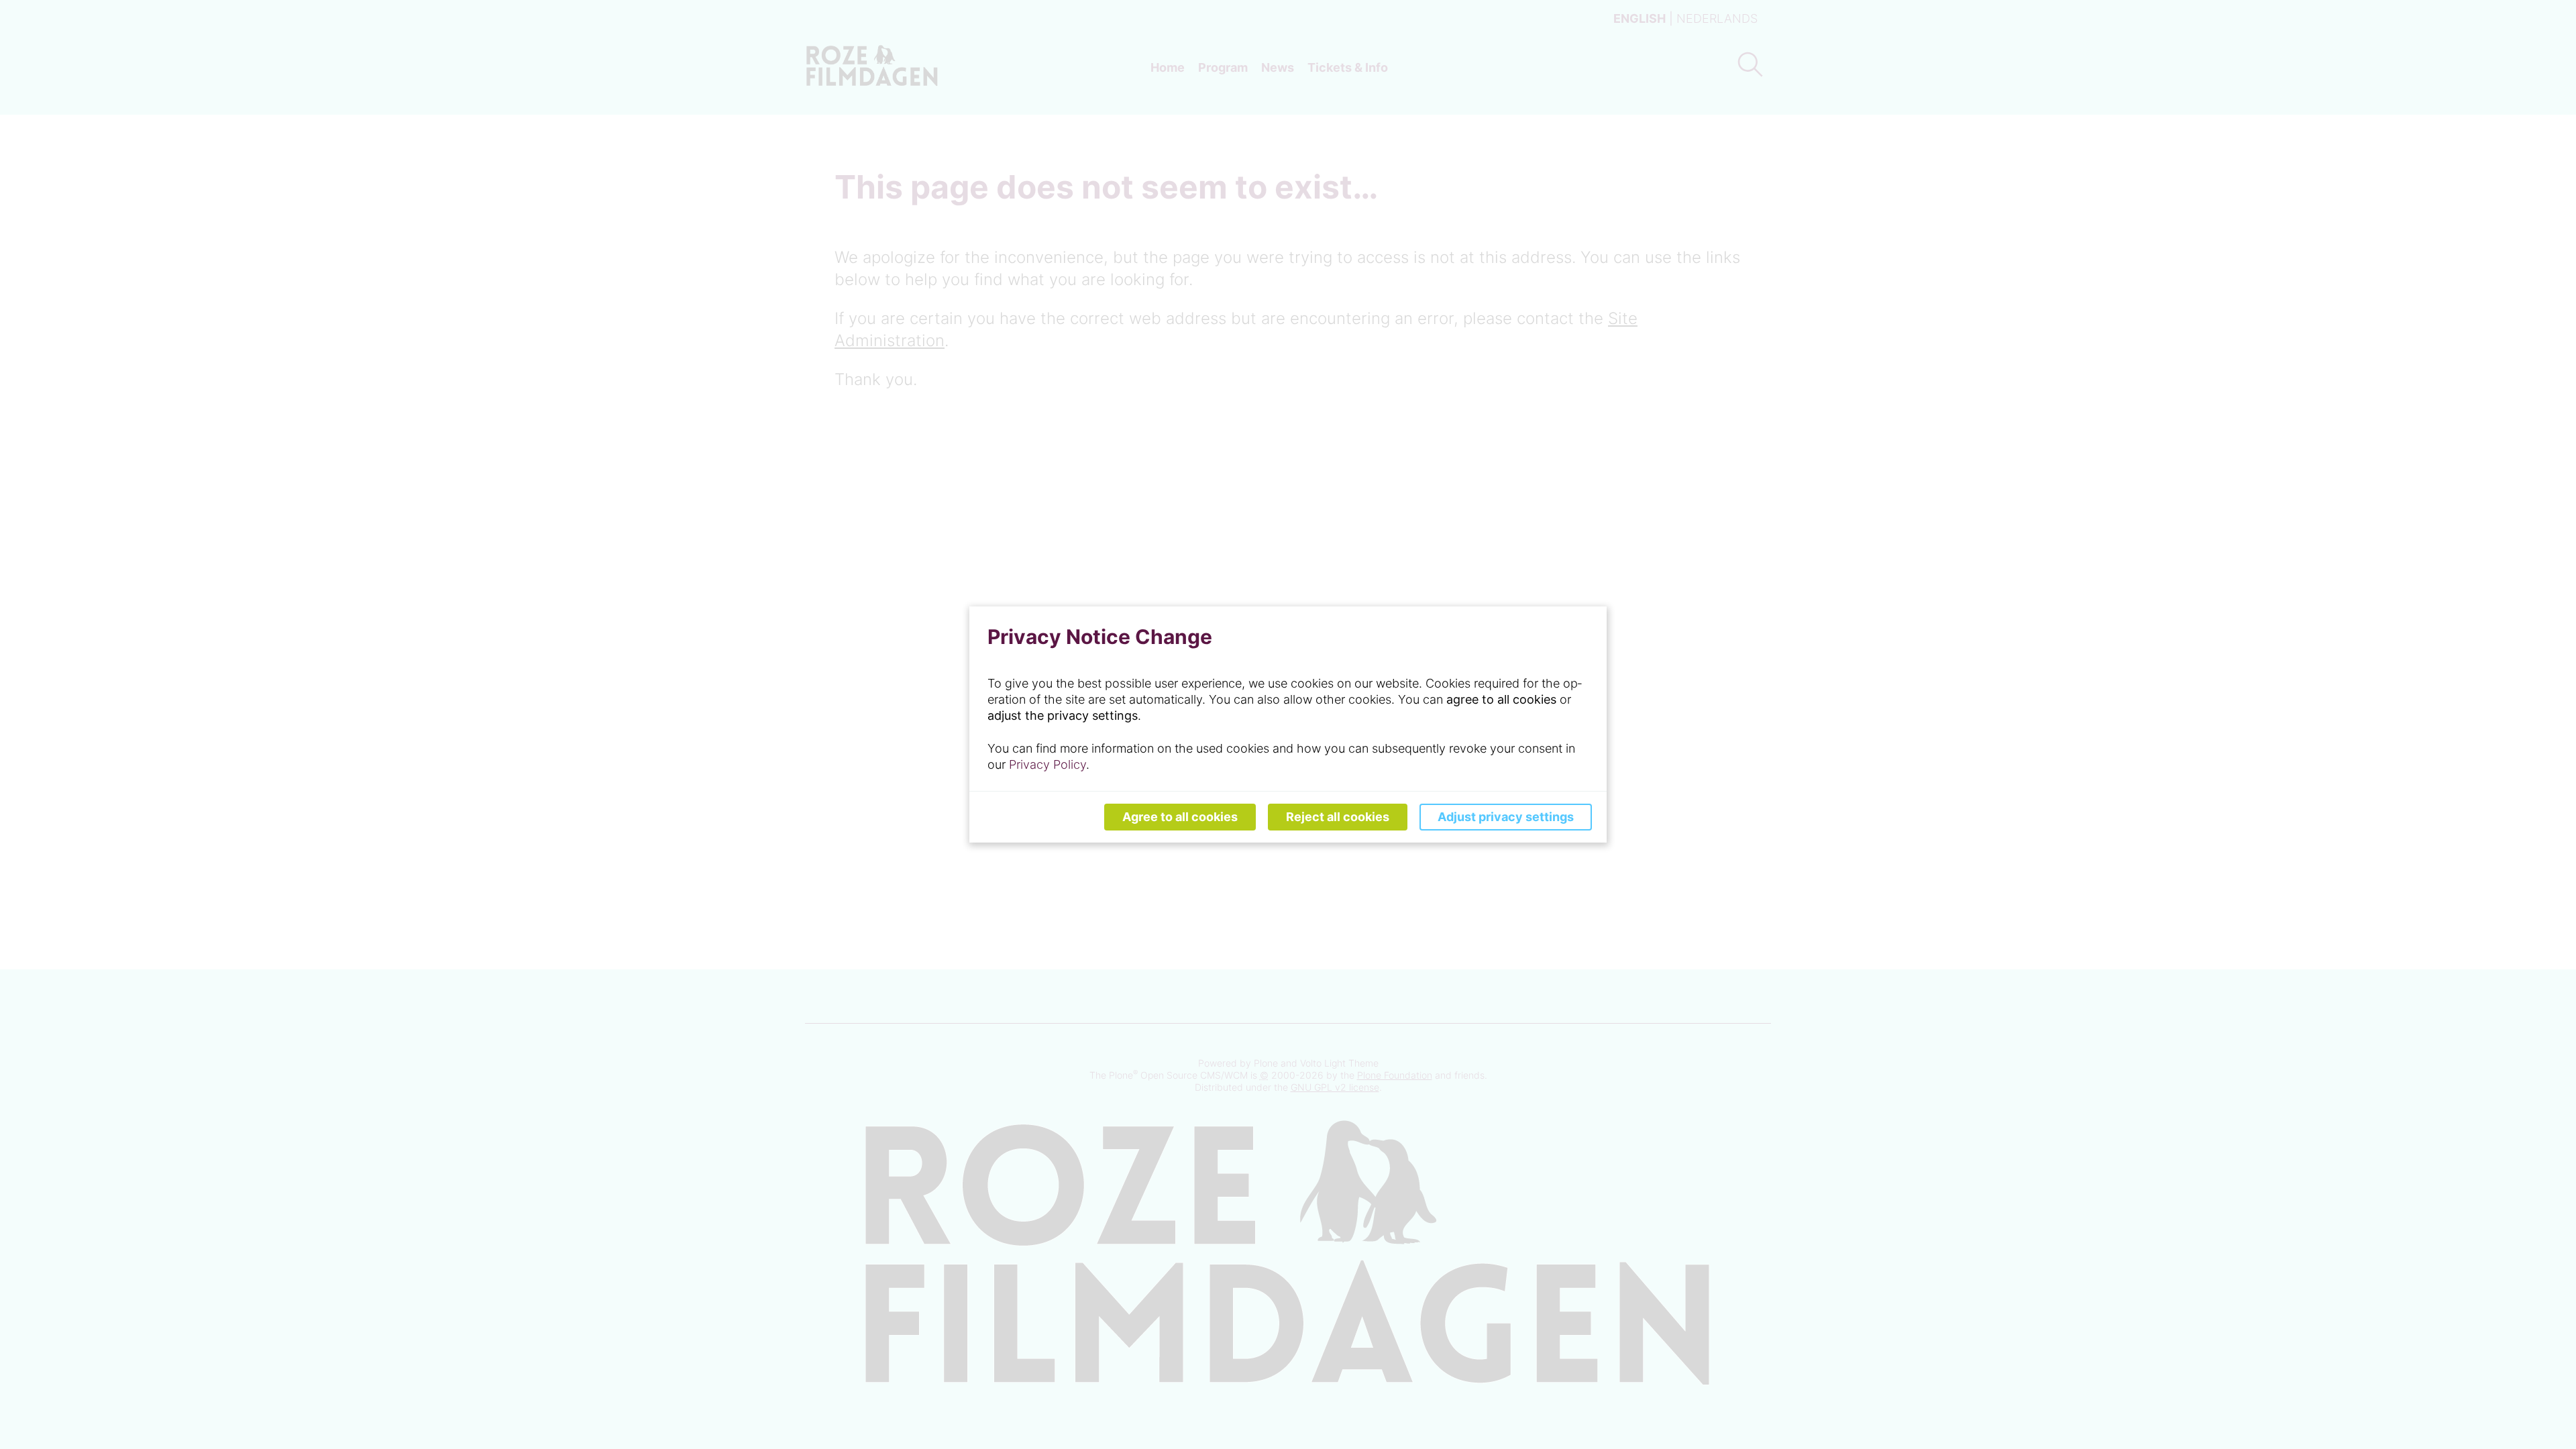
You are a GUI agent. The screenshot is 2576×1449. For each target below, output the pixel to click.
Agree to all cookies (1180, 817)
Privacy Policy (1048, 764)
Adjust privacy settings (1506, 817)
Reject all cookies (1338, 817)
